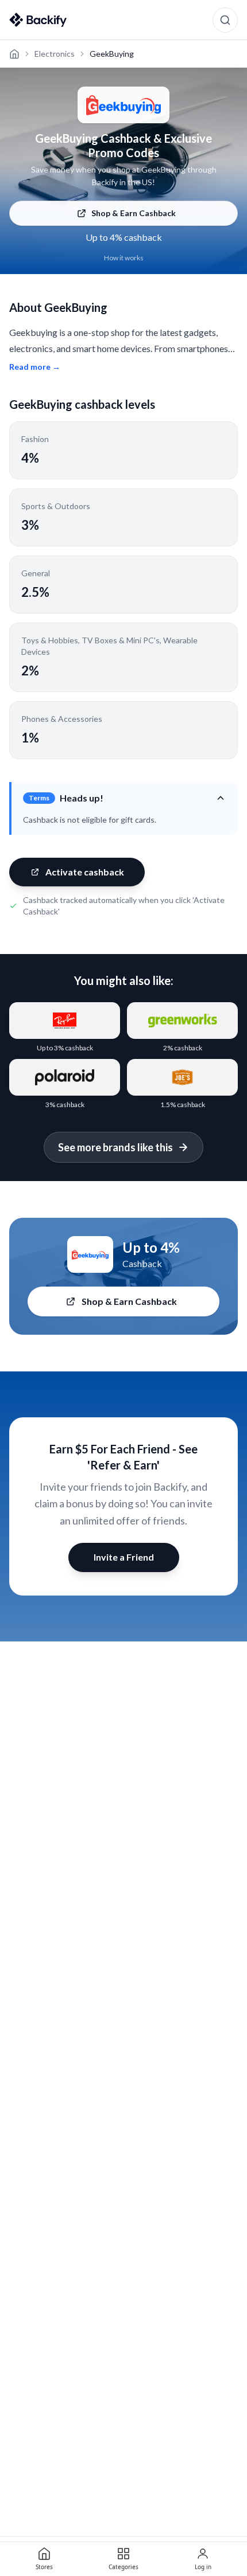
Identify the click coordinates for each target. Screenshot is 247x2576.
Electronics (55, 54)
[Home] (14, 54)
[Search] (225, 20)
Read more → (35, 367)
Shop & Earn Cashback (134, 213)
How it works (124, 258)
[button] (125, 798)
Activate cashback (85, 872)
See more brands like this (115, 1147)
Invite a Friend (124, 1557)
